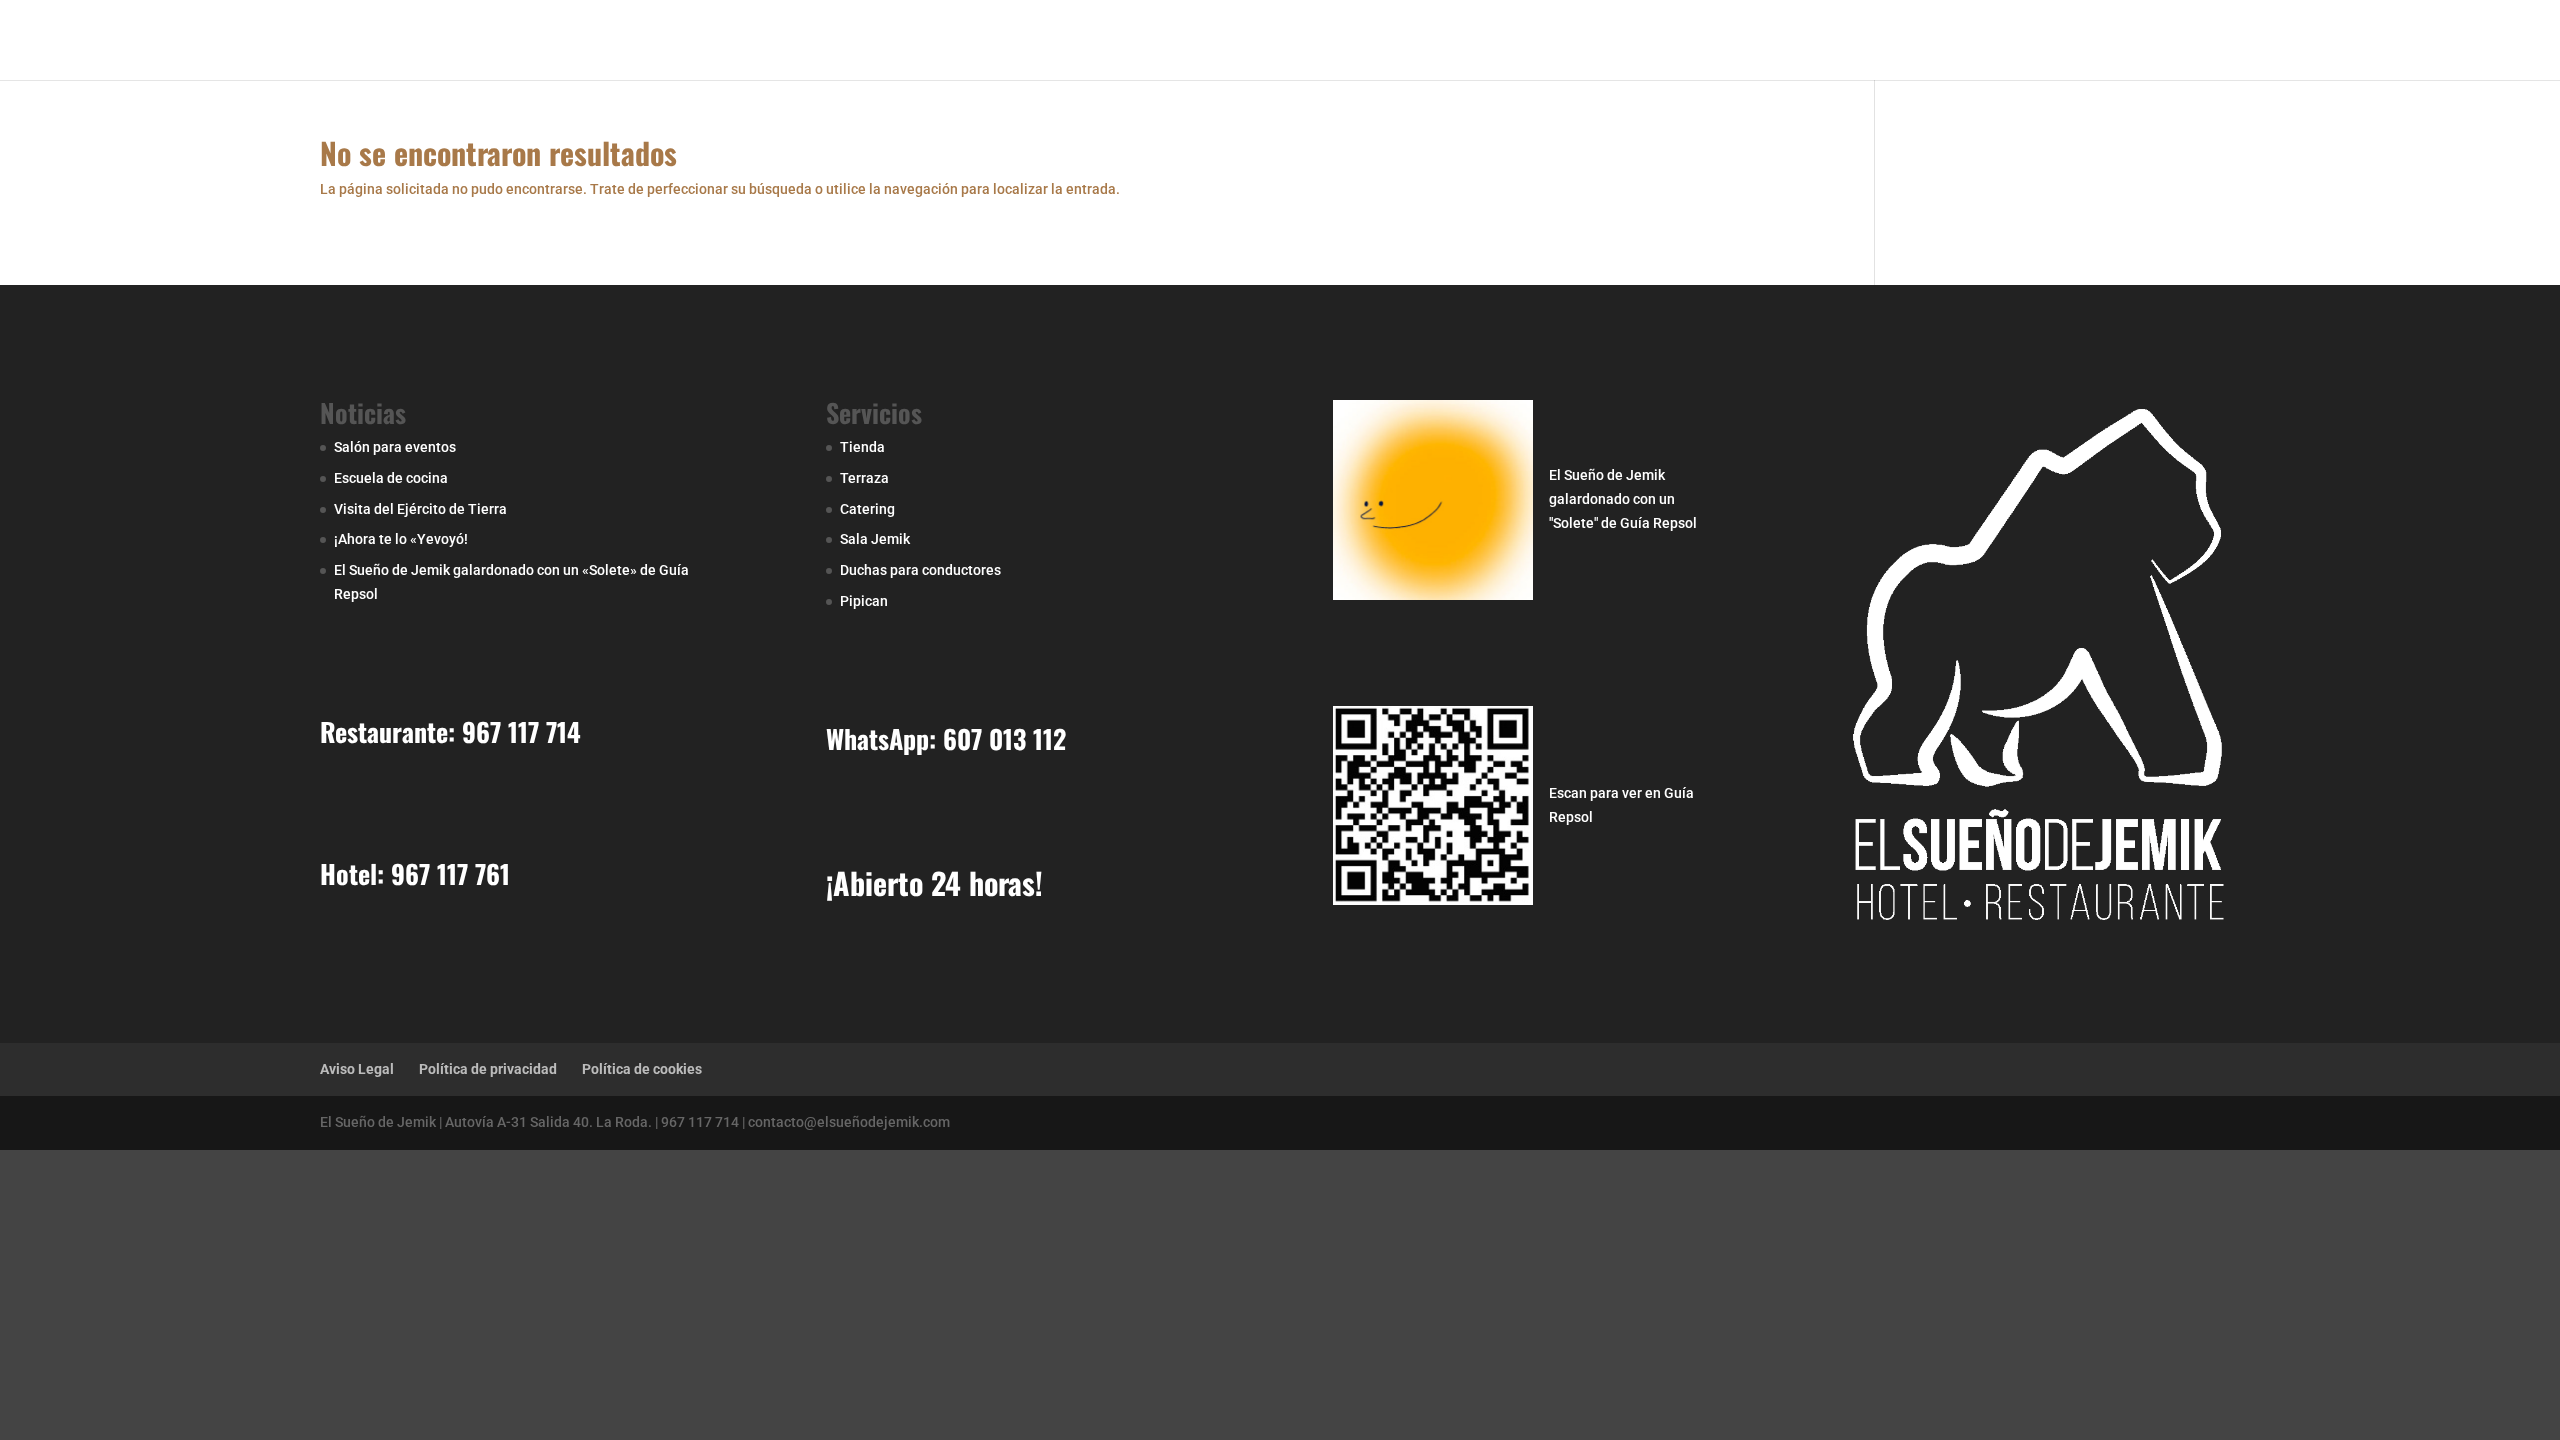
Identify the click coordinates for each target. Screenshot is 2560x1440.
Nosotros (1488, 41)
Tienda (862, 447)
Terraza (864, 478)
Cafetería (1771, 41)
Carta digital (2156, 41)
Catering (867, 509)
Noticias (1970, 41)
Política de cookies (642, 1069)
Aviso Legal (357, 1069)
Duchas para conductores (920, 570)
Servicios (1863, 41)
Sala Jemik (875, 539)
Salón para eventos (395, 447)
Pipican (864, 601)
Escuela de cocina (391, 478)
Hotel (1694, 41)
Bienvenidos (1387, 41)
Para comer (1588, 41)
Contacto (2056, 41)
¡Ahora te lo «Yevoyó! (401, 539)
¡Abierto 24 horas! (934, 882)
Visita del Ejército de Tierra (420, 509)
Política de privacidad (488, 1069)
